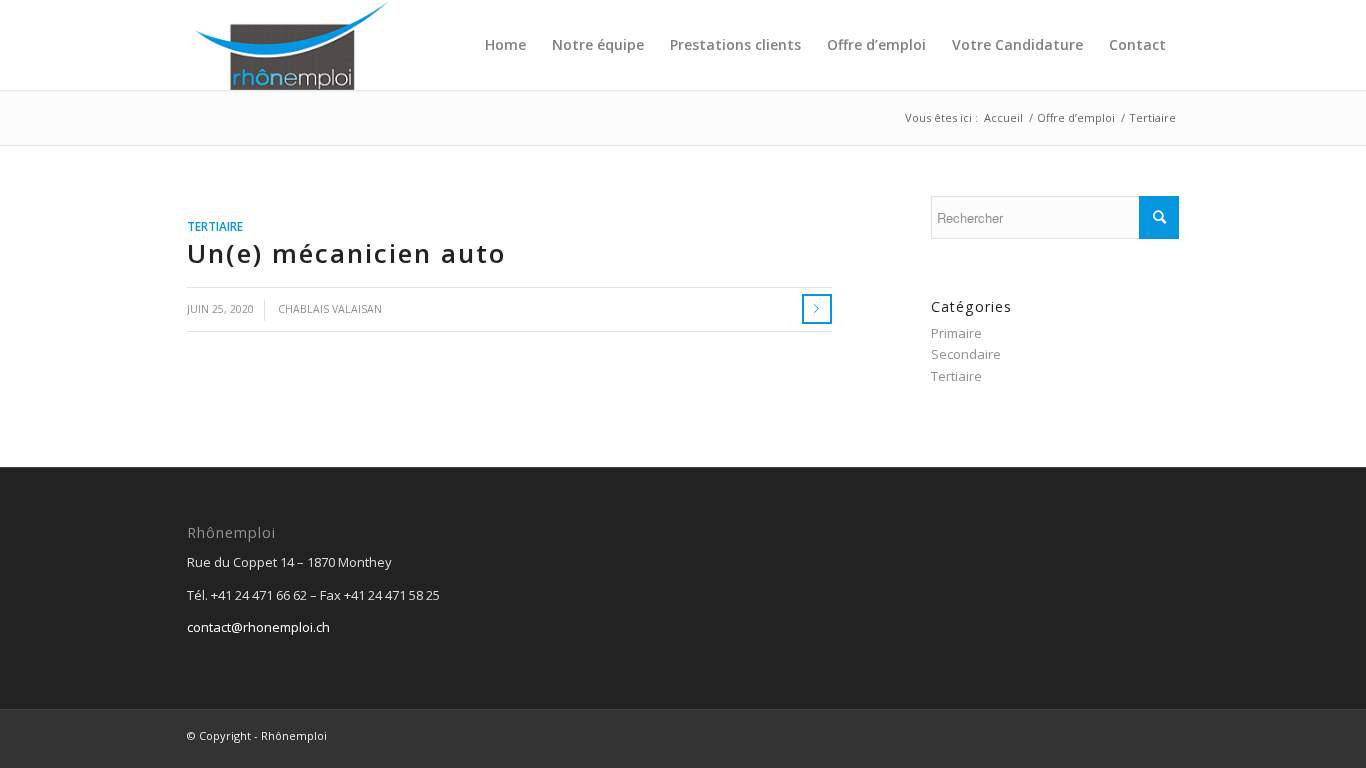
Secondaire (966, 354)
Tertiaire (215, 226)
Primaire (956, 333)
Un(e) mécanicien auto (346, 253)
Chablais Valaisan (330, 309)
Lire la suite (817, 309)
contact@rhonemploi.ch (258, 627)
